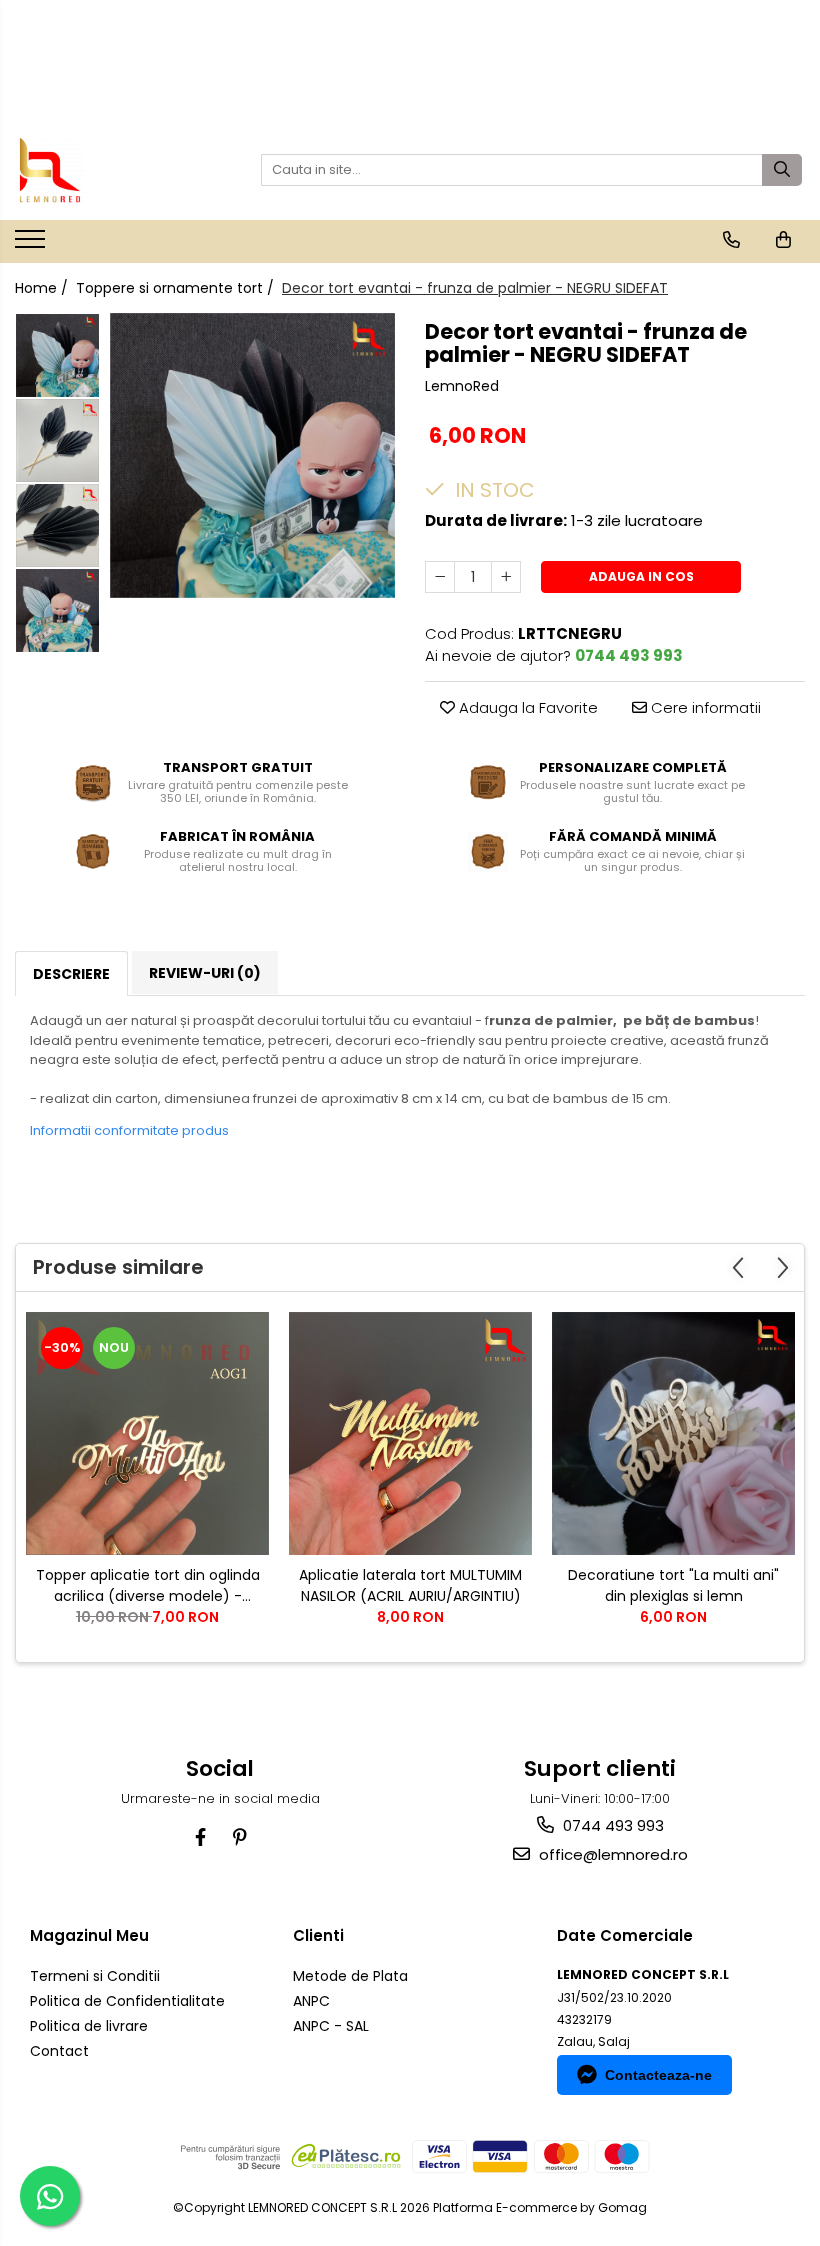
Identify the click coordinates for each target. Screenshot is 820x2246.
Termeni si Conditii (95, 1976)
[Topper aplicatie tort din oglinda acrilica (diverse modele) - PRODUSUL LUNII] (147, 1433)
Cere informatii (704, 707)
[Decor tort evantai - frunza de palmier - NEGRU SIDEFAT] (252, 455)
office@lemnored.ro (611, 1854)
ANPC (311, 2001)
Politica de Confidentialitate (127, 2001)
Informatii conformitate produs (129, 1130)
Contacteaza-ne (658, 2075)
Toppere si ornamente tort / (177, 288)
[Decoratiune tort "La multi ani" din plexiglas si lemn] (673, 1433)
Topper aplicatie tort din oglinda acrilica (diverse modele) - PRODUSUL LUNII (148, 1586)
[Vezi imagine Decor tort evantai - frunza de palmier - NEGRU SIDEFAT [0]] (57, 355)
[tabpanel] (252, 455)
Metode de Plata (350, 1976)
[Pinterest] (239, 1837)
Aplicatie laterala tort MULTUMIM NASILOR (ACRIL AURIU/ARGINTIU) (410, 1585)
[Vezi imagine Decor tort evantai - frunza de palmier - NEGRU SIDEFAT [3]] (57, 610)
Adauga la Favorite (526, 707)
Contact (59, 2051)
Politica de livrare (89, 2026)
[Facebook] (200, 1837)
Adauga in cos (641, 576)
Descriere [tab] (71, 974)
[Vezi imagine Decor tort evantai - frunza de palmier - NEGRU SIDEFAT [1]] (57, 440)
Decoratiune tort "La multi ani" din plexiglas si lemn (673, 1585)
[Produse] (32, 245)
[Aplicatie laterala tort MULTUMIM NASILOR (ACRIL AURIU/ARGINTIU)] (410, 1433)
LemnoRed (462, 386)
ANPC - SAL (331, 2026)
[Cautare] (782, 170)
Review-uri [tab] (205, 973)
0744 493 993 (611, 1825)
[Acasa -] (115, 170)
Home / (43, 288)
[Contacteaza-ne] (731, 240)
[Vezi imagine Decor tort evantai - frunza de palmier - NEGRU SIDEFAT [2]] (57, 525)
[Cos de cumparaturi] (783, 240)
